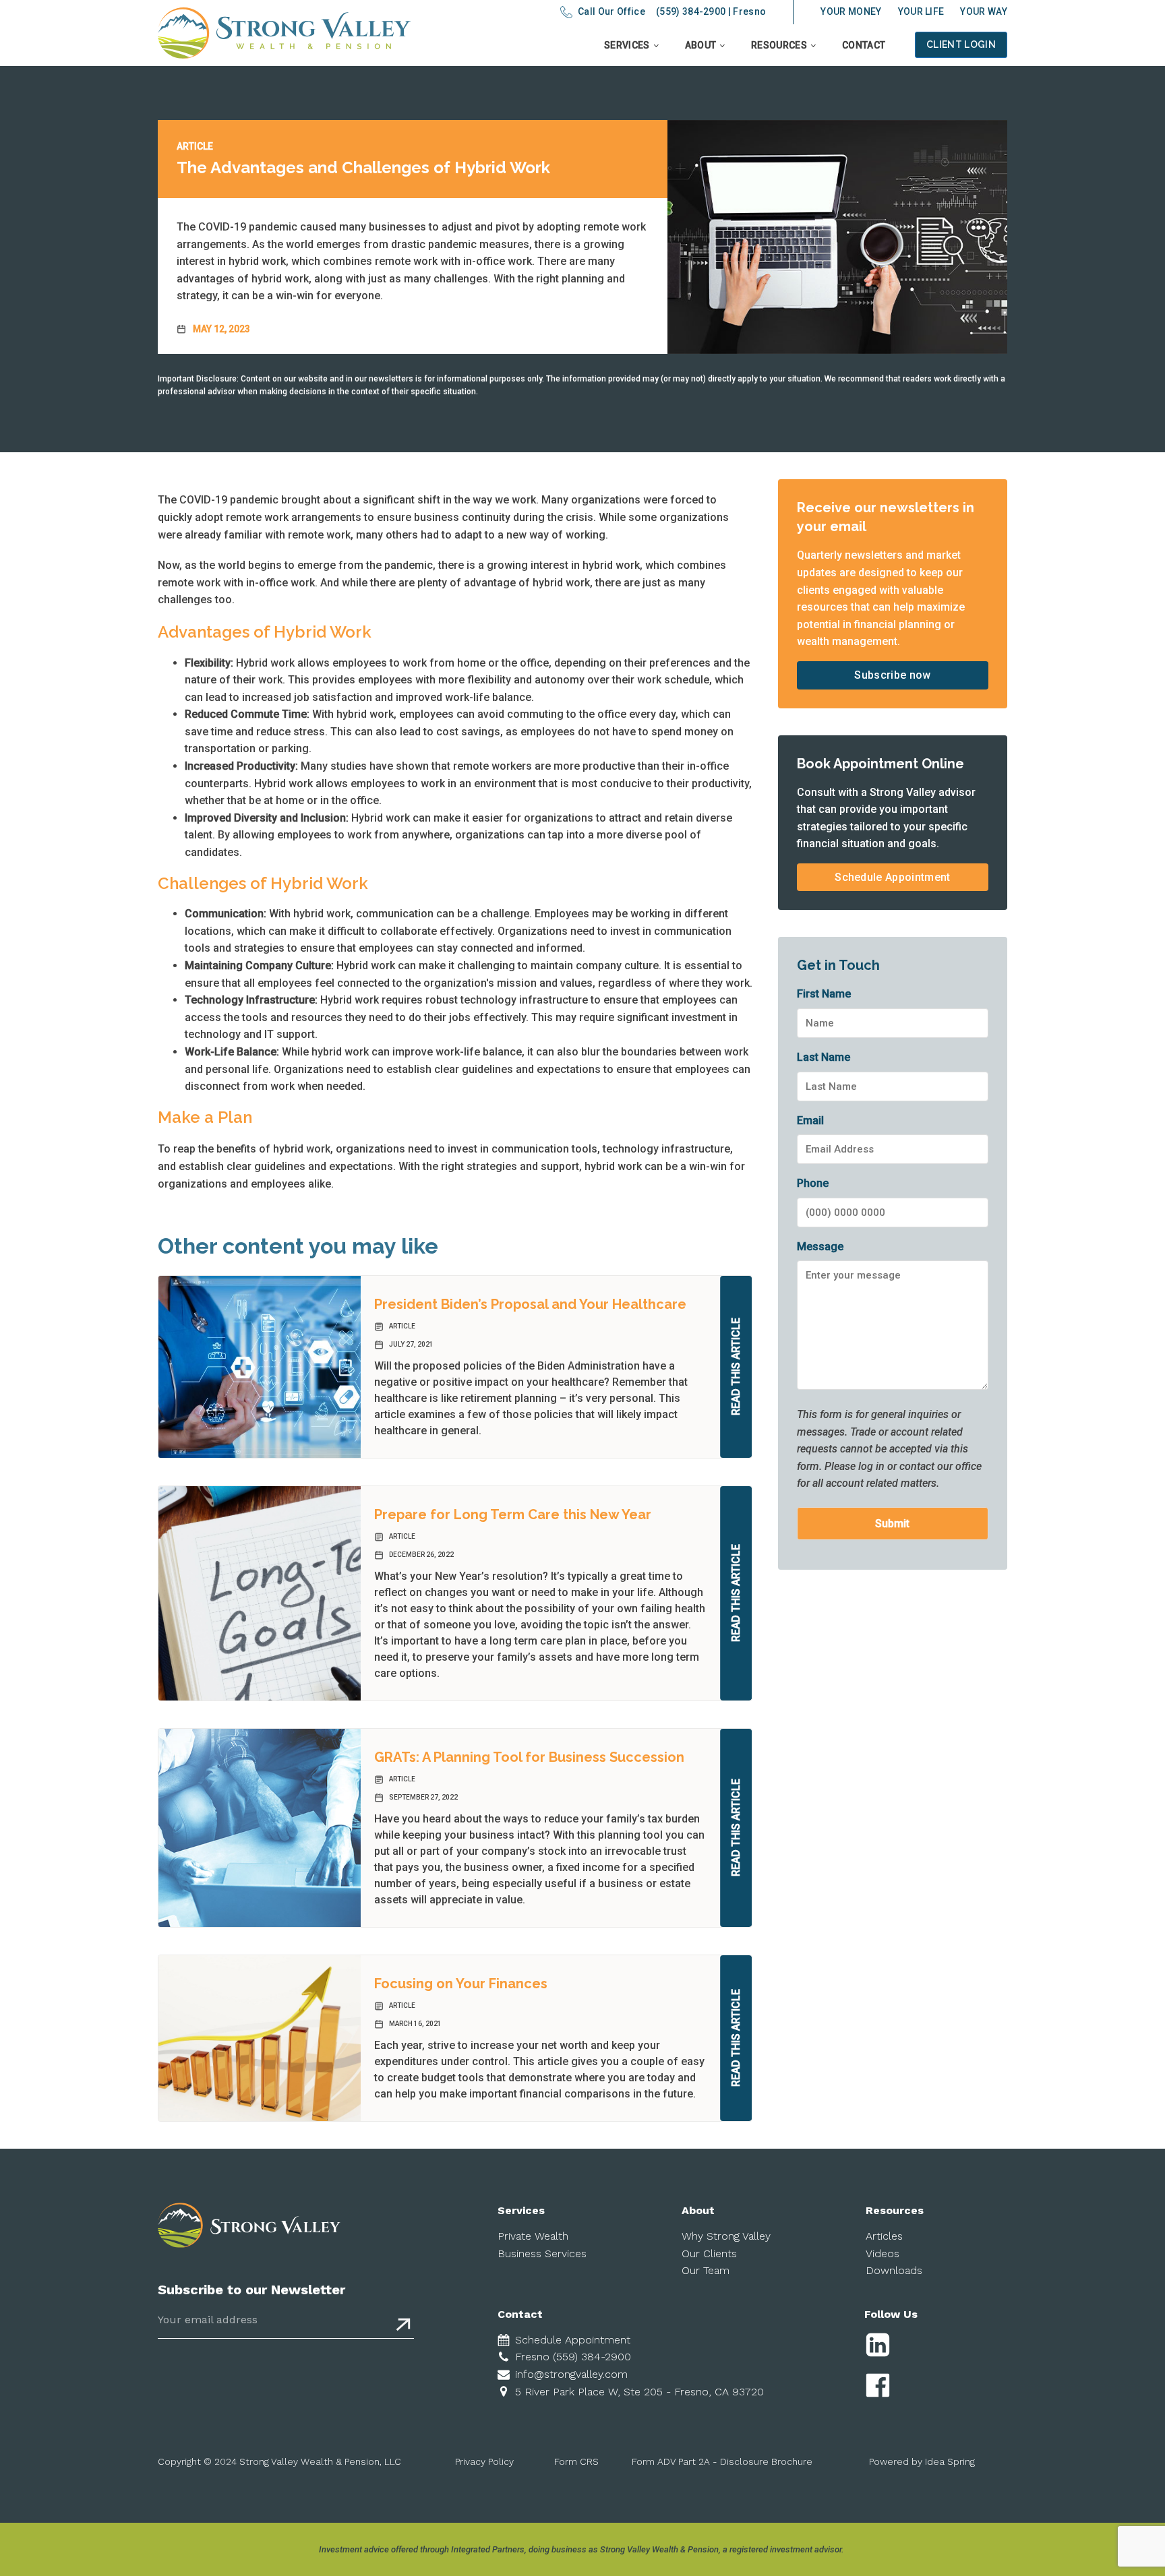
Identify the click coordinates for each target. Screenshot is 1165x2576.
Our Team (706, 2270)
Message (820, 1247)
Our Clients (709, 2253)
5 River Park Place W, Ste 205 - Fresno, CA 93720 (639, 2392)
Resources (779, 45)
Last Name (824, 1057)
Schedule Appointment (892, 877)
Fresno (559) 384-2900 (573, 2357)
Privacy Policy (484, 2461)
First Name (824, 994)
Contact (864, 45)
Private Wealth (533, 2236)
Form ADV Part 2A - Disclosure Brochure (722, 2461)
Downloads (894, 2270)
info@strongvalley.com (571, 2374)
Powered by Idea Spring (922, 2461)
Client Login (961, 44)
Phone (813, 1183)
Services (627, 45)
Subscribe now (892, 675)
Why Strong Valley (726, 2236)
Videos (883, 2253)
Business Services (542, 2253)
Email (810, 1121)
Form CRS (576, 2461)
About (701, 45)
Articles (884, 2236)
